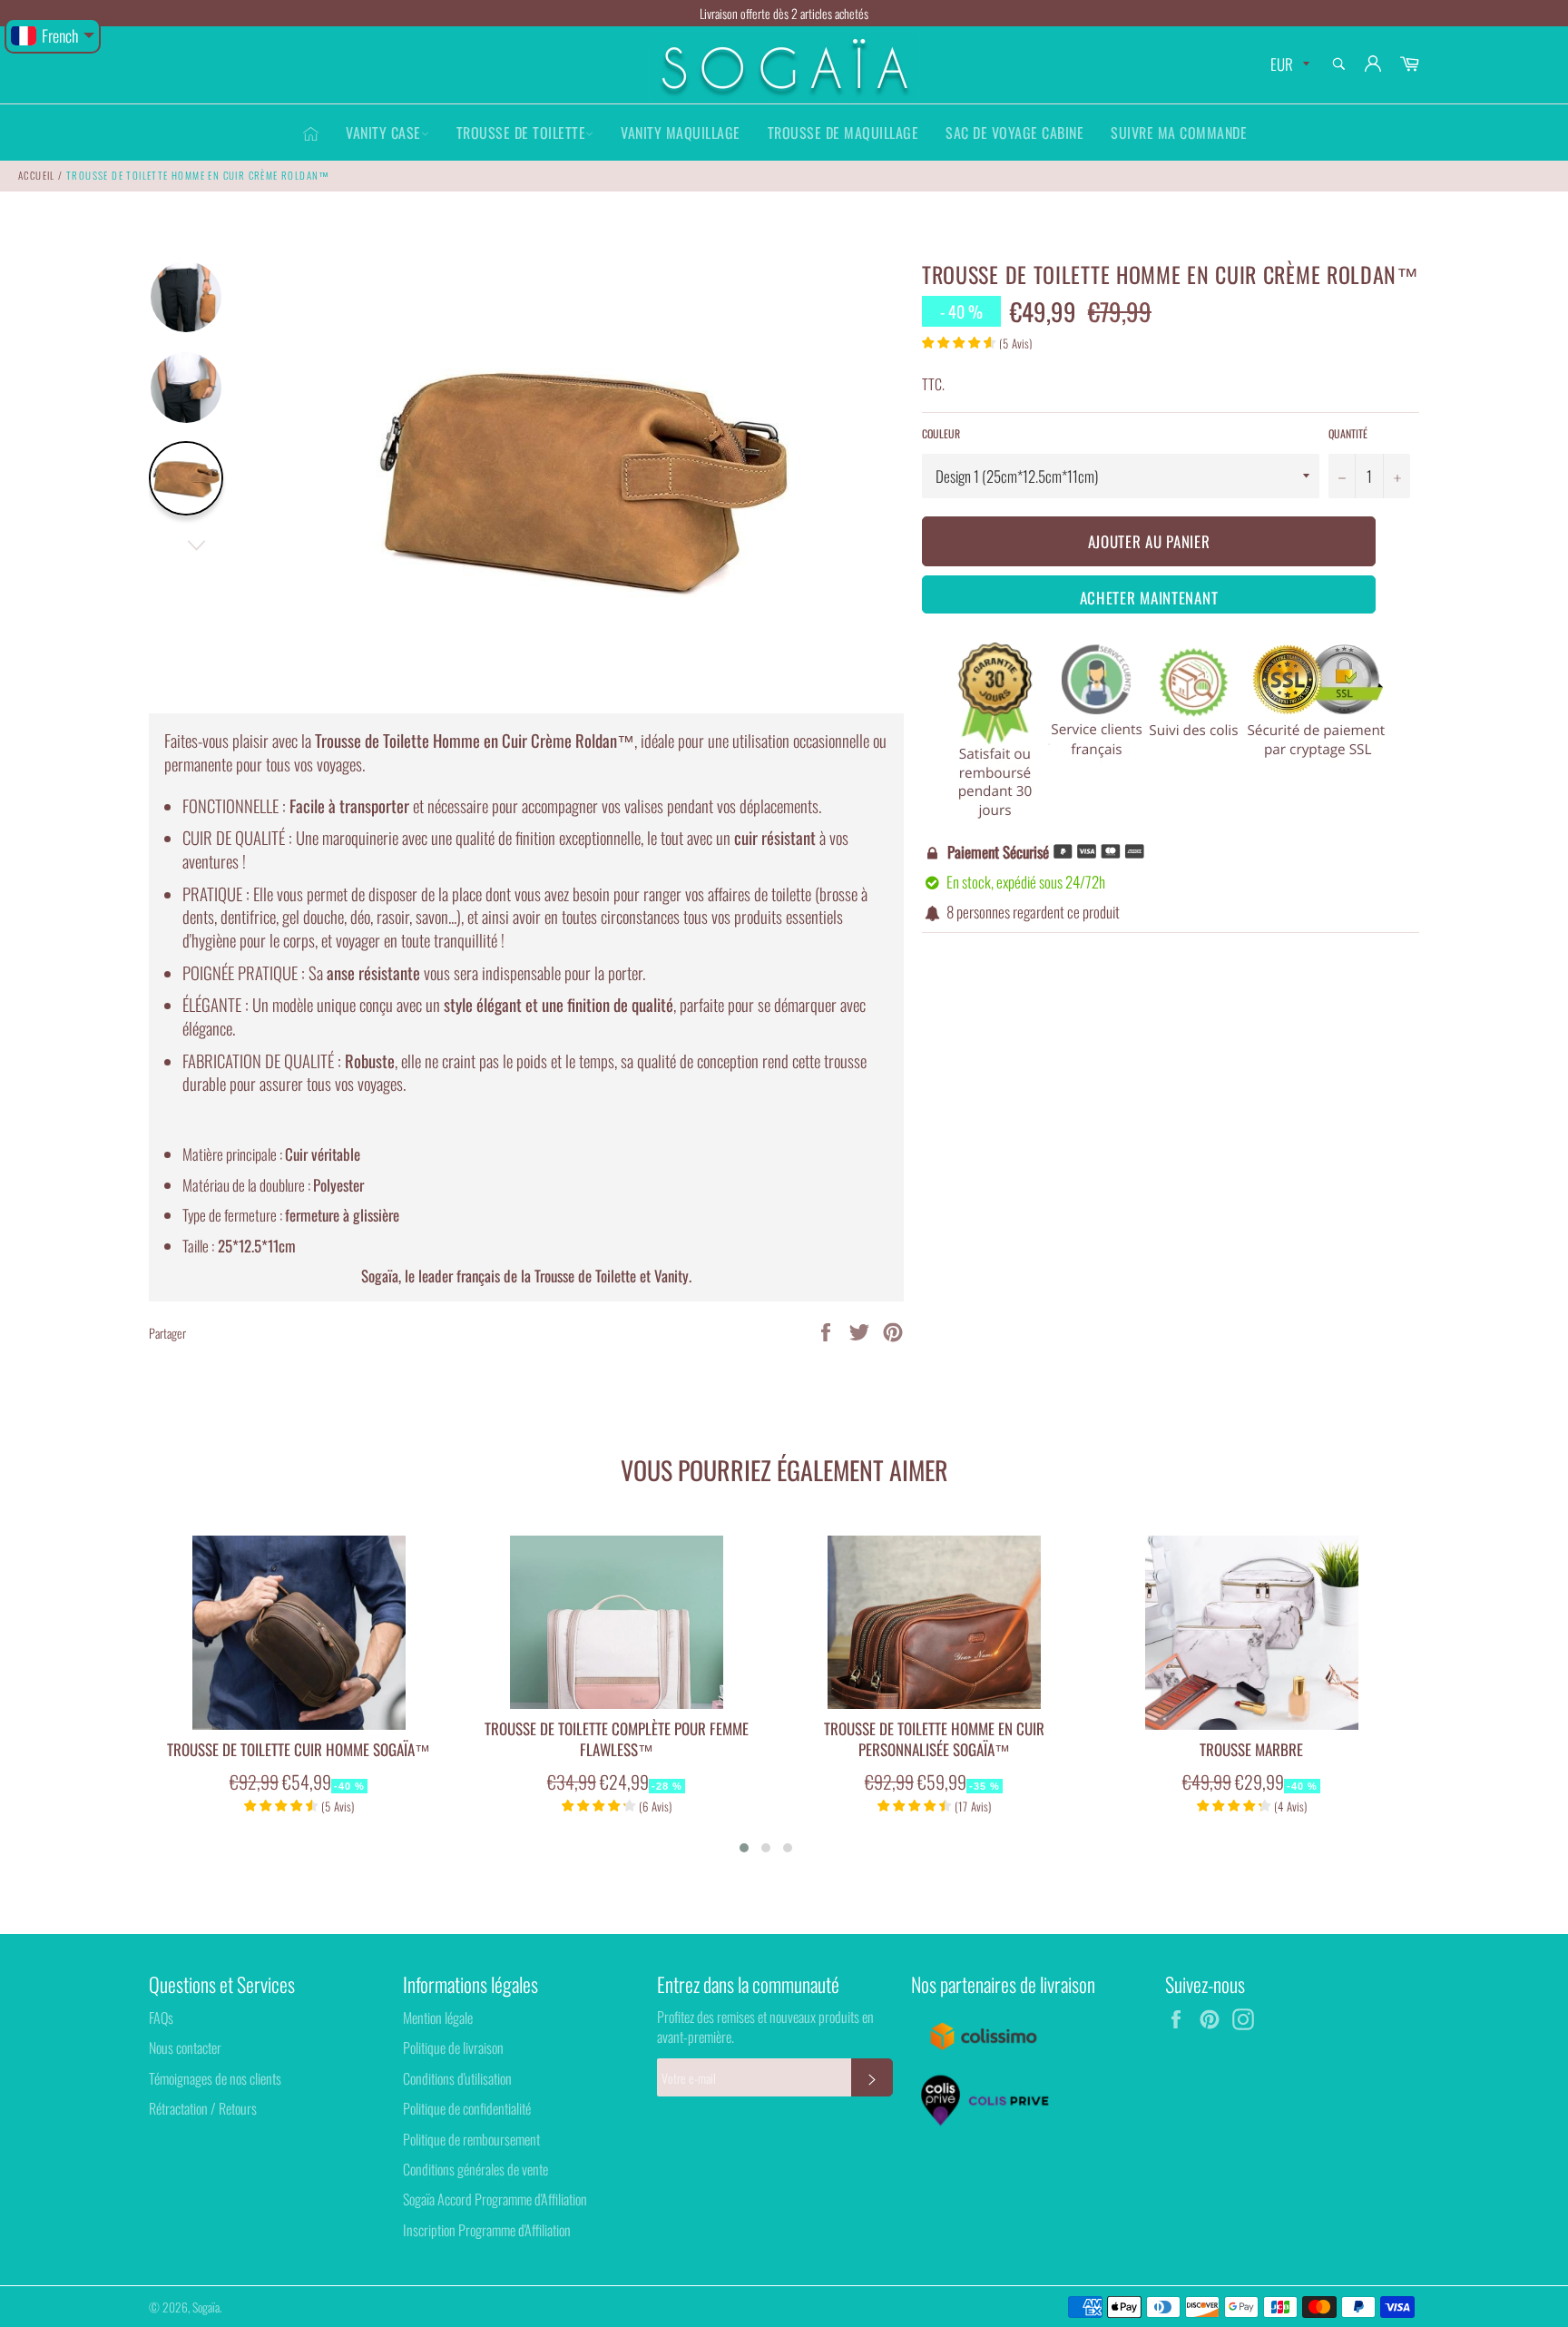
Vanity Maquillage (681, 133)
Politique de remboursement (471, 2139)
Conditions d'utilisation (457, 2078)
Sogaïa (206, 2307)
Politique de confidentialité (467, 2108)
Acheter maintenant (1149, 598)
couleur (941, 434)
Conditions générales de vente (475, 2169)
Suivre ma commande (1179, 133)
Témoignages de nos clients (215, 2078)
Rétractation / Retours (203, 2108)
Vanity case (383, 133)
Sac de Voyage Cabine (1014, 133)
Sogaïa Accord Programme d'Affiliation (495, 2199)
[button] (744, 1848)
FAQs (161, 2018)
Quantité (1348, 434)
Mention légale (438, 2018)
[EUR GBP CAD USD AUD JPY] (1288, 65)
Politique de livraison (453, 2047)
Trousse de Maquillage (843, 133)
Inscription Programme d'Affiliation (487, 2230)
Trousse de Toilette (521, 133)
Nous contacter (185, 2047)
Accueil (37, 175)
